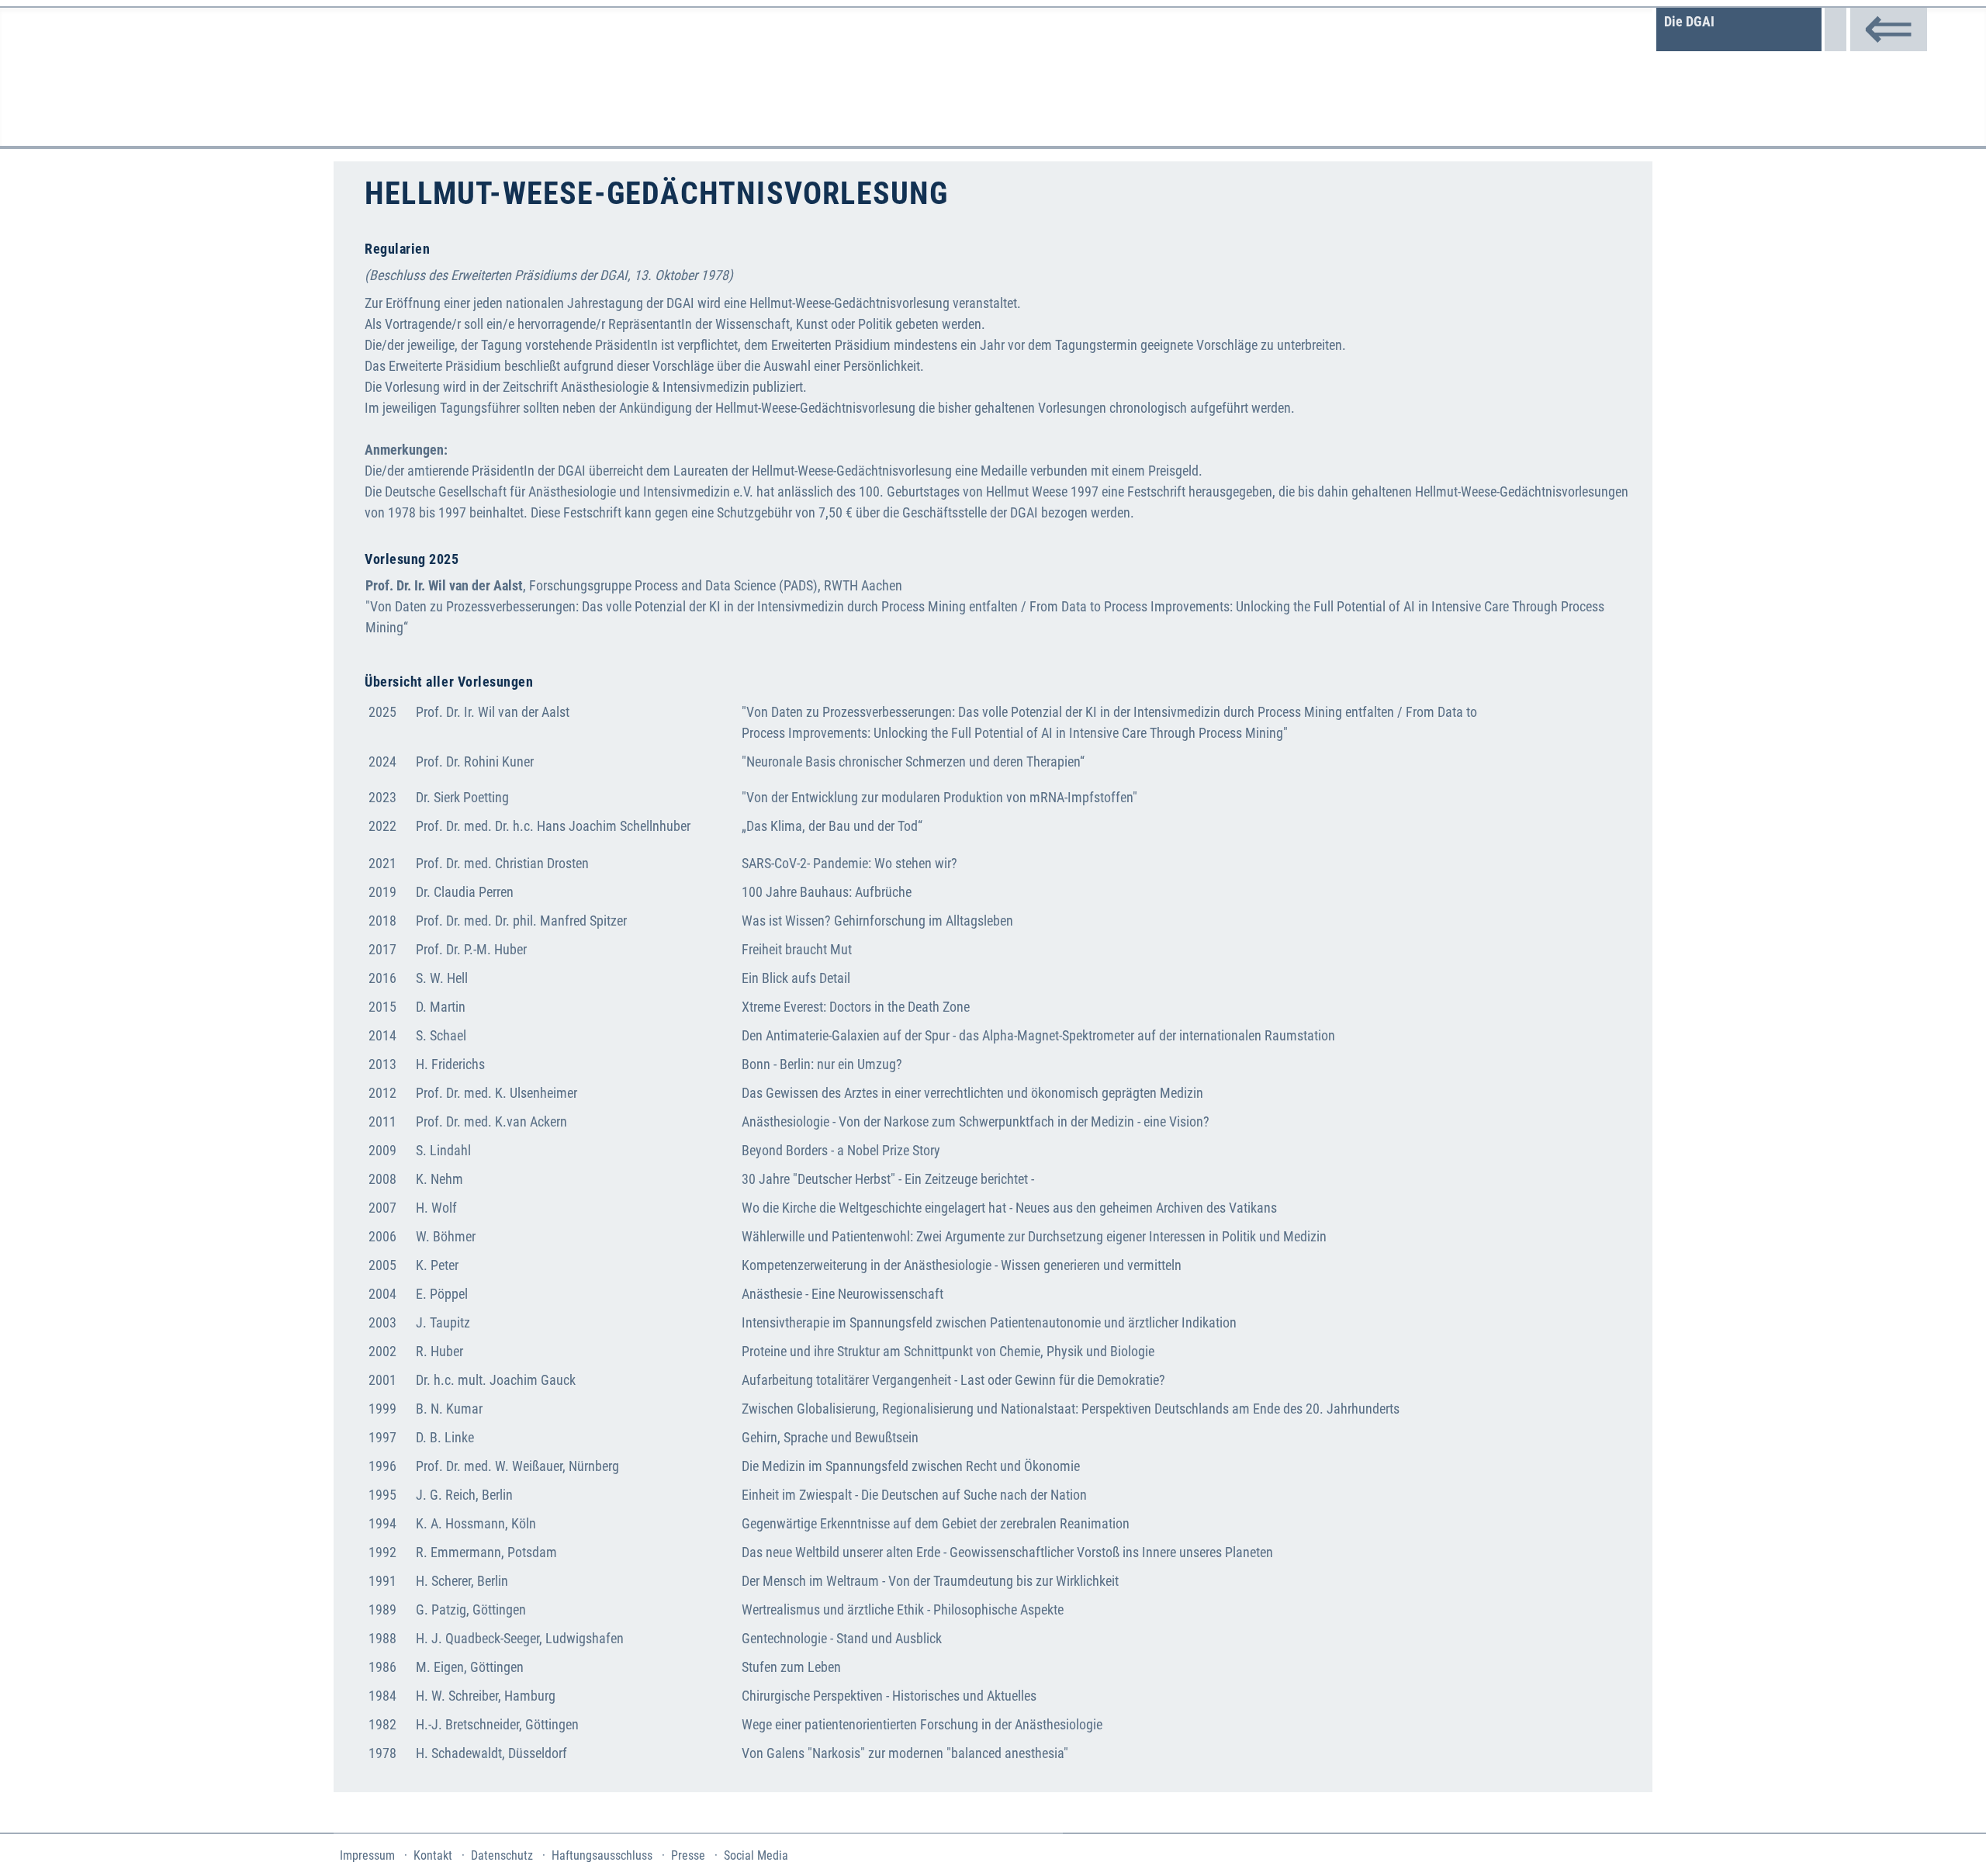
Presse (688, 1855)
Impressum (367, 1855)
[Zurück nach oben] (1956, 1844)
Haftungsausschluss (602, 1855)
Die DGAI (1689, 21)
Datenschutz (502, 1855)
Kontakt (433, 1855)
